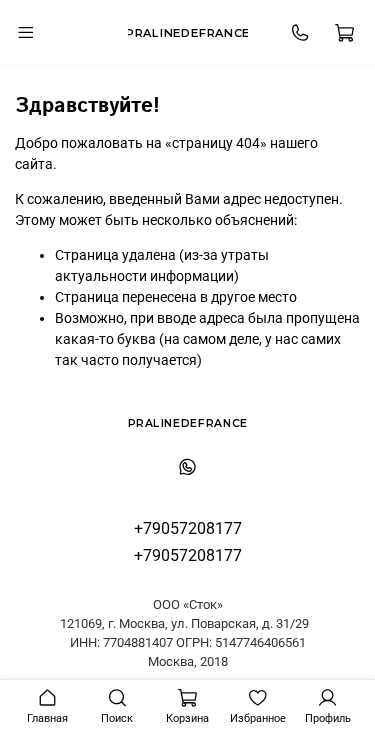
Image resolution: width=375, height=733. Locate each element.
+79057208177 (188, 528)
